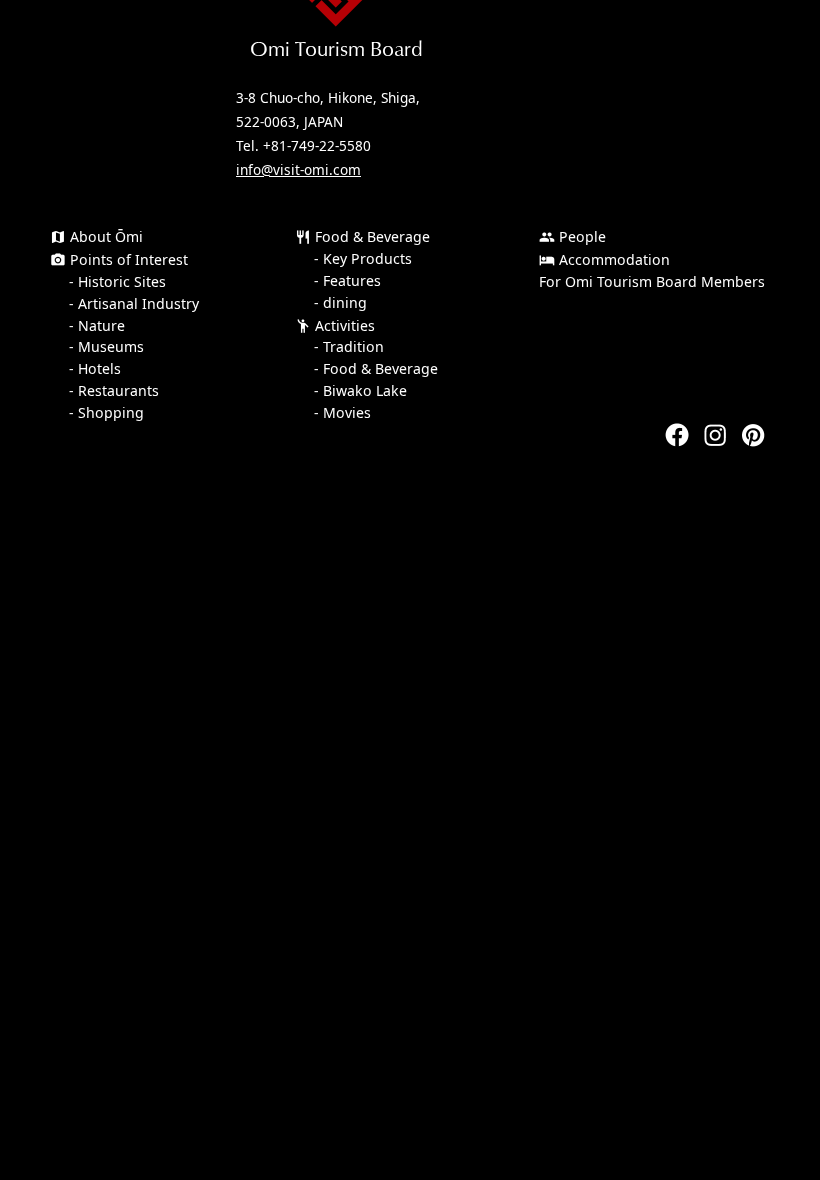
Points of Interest (119, 259)
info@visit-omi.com (298, 169)
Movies (347, 413)
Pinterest (753, 435)
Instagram (715, 435)
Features (352, 281)
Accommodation (604, 259)
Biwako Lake (365, 391)
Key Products (367, 259)
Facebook (677, 435)
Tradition (353, 347)
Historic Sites (122, 282)
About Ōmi (96, 236)
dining (345, 303)
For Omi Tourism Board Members (652, 282)
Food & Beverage (362, 236)
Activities (335, 325)
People (572, 236)
